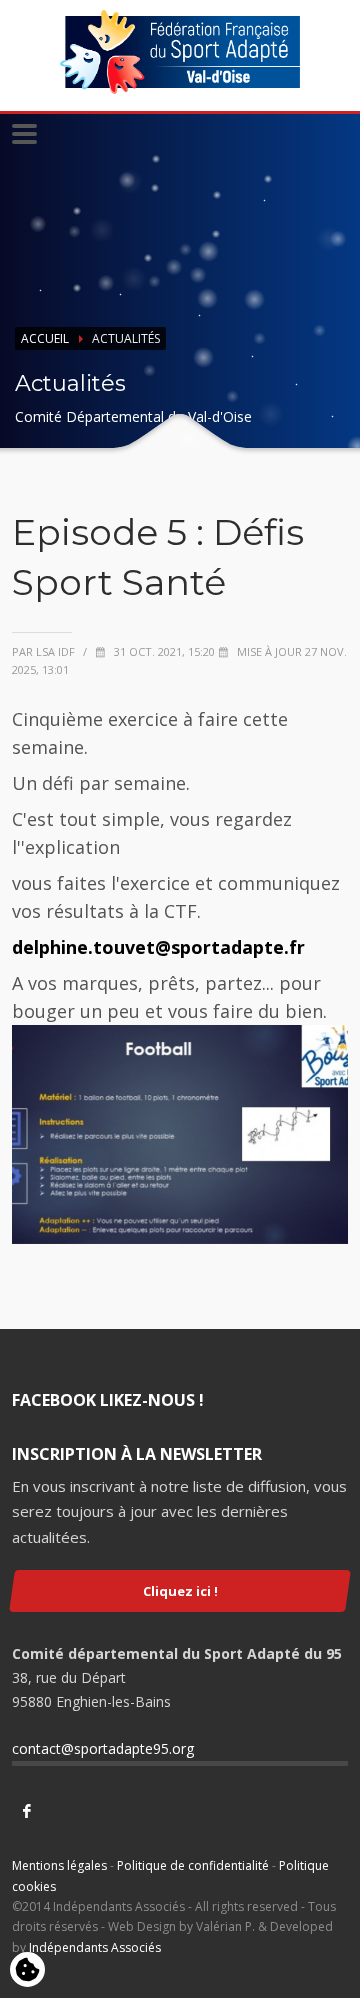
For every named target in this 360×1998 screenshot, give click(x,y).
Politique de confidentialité (193, 1865)
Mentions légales (59, 1865)
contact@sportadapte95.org (103, 1748)
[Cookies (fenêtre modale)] (27, 1971)
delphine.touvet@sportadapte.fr (158, 947)
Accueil (45, 338)
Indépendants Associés (95, 1947)
